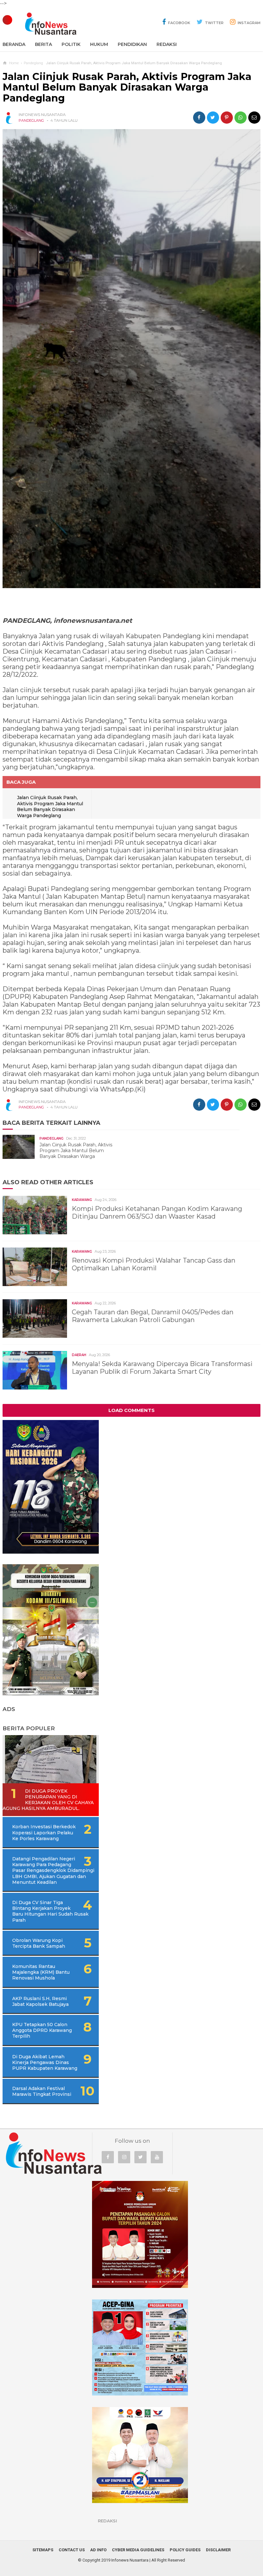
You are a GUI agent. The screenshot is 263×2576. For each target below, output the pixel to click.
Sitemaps (43, 2550)
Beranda (14, 44)
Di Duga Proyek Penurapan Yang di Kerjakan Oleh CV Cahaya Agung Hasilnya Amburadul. (48, 1800)
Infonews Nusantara (130, 2560)
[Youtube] (157, 2157)
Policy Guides (185, 2550)
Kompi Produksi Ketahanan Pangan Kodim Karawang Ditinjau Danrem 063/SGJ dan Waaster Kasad (157, 1213)
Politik (71, 44)
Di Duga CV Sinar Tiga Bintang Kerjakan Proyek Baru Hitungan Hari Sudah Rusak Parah (50, 1911)
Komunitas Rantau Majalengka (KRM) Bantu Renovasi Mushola (41, 1972)
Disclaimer (218, 2550)
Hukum (99, 44)
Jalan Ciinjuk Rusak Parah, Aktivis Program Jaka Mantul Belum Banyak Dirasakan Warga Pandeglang (50, 807)
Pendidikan (132, 44)
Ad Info (98, 2550)
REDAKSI (167, 44)
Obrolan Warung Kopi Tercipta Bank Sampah (39, 1943)
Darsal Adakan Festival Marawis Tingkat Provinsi (42, 2091)
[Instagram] (124, 2157)
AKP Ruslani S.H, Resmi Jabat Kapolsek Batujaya (40, 2001)
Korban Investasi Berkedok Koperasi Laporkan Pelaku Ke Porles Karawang (44, 1832)
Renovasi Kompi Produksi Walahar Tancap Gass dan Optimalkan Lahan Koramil (154, 1264)
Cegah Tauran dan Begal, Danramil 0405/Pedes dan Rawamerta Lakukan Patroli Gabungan (153, 1316)
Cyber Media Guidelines (138, 2550)
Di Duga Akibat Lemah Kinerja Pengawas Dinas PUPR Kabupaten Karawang (45, 2062)
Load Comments (131, 1410)
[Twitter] (140, 2157)
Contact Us (72, 2550)
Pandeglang (31, 120)
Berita (43, 44)
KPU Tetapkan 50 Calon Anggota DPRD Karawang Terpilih (42, 2030)
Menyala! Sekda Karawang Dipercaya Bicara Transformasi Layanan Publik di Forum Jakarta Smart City (162, 1368)
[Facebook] (108, 2157)
